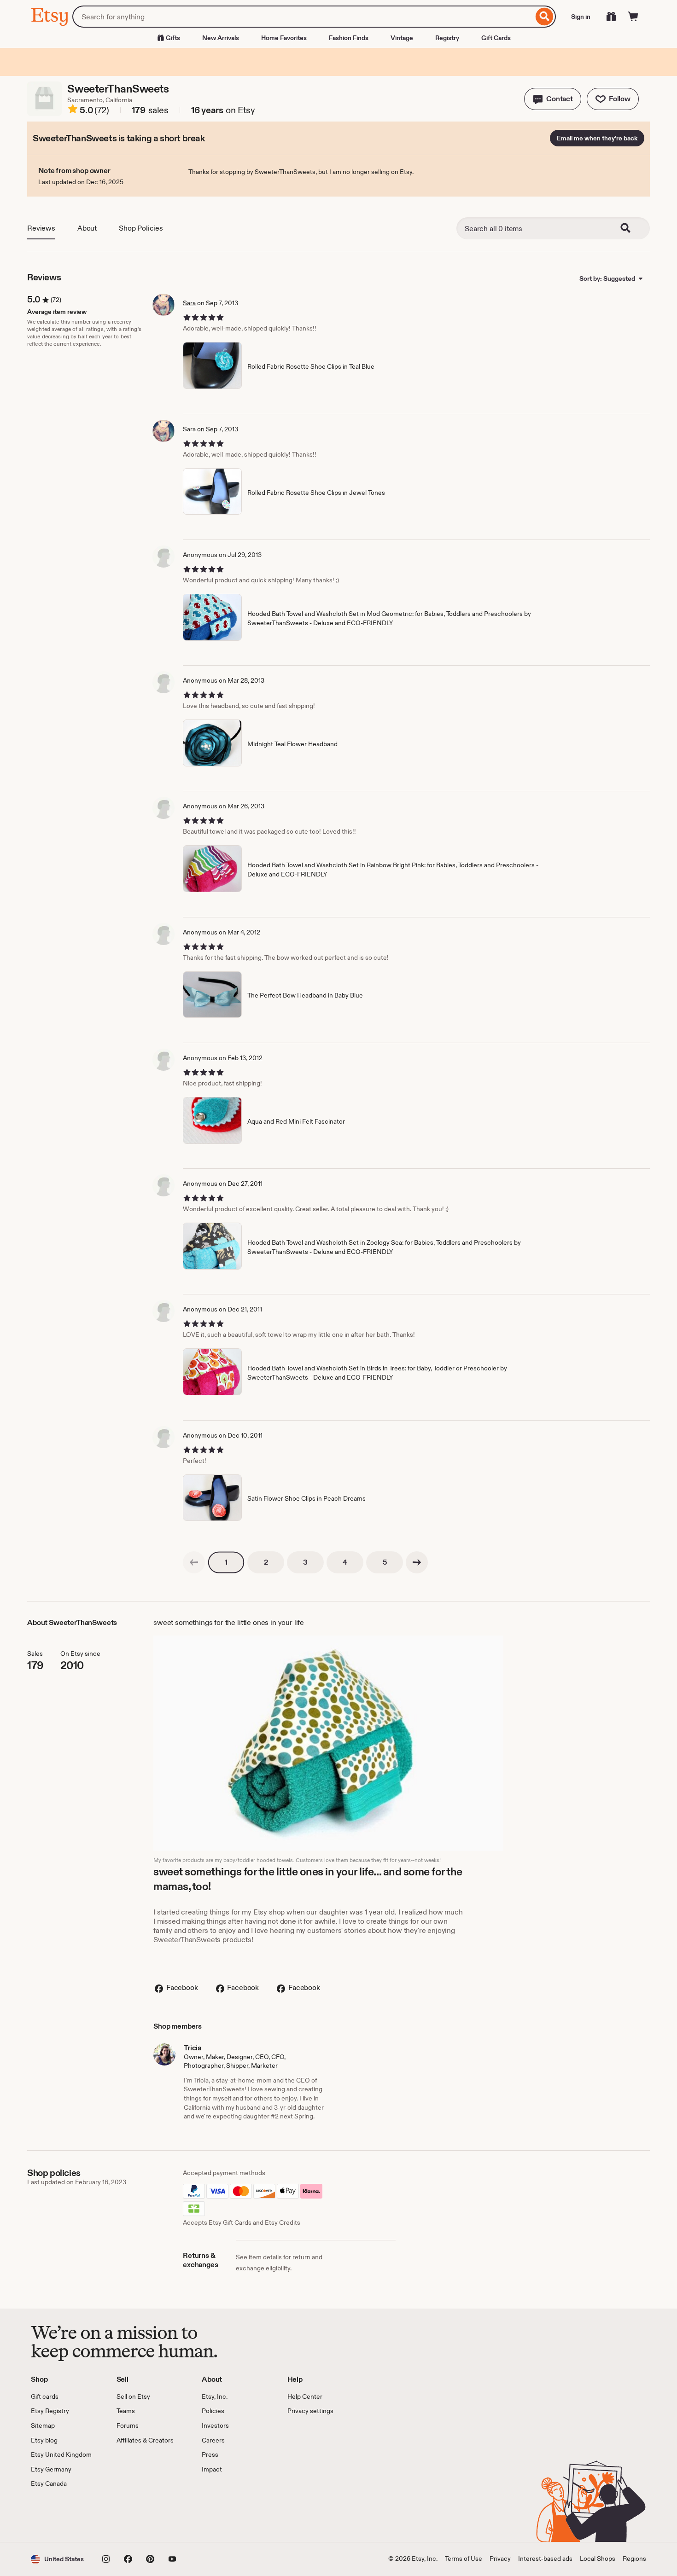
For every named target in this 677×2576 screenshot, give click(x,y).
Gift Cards (496, 38)
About (87, 228)
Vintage (402, 38)
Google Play (131, 2515)
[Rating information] (73, 110)
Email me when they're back (597, 138)
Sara (189, 303)
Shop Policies (141, 228)
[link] (194, 1562)
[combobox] (303, 17)
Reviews (41, 228)
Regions (634, 2559)
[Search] (545, 17)
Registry (447, 38)
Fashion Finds (349, 38)
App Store (62, 2515)
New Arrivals (221, 38)
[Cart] (633, 17)
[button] (553, 99)
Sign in (581, 17)
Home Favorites (284, 38)
